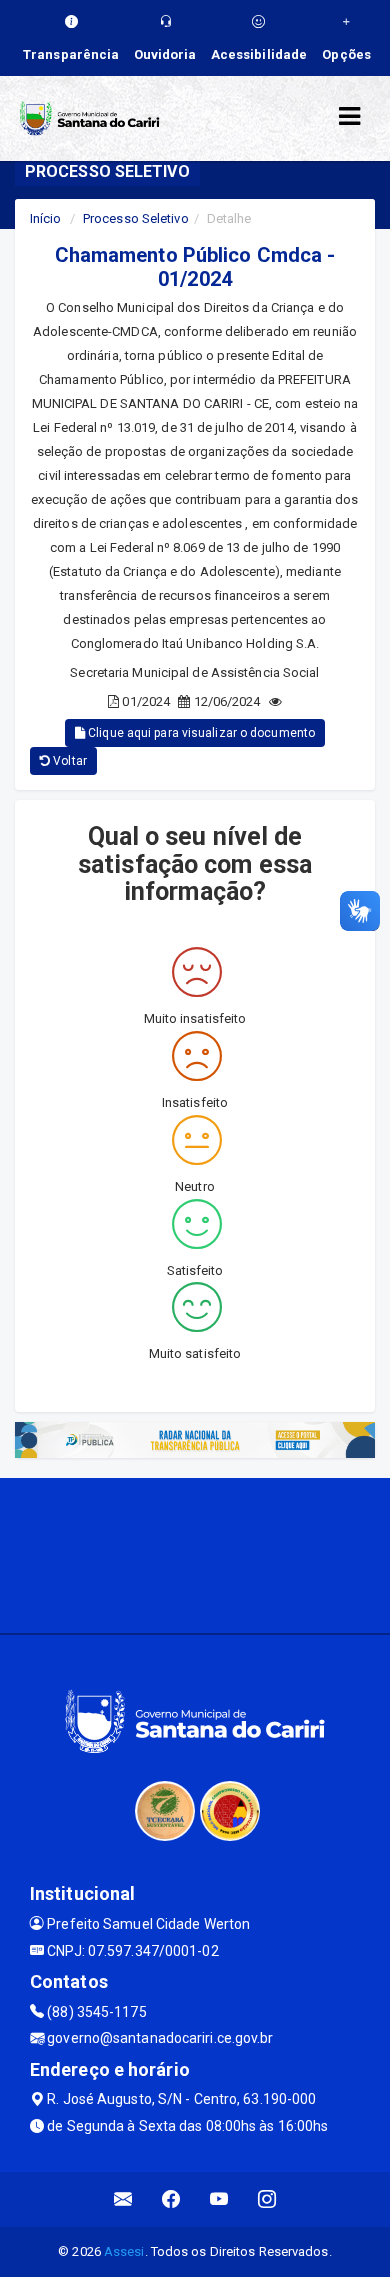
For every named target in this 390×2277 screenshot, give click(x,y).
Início (46, 218)
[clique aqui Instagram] (267, 2199)
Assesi (124, 2251)
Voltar (68, 761)
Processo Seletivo (136, 218)
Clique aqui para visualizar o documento (200, 733)
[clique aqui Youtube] (219, 2199)
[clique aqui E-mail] (123, 2199)
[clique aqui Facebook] (171, 2199)
